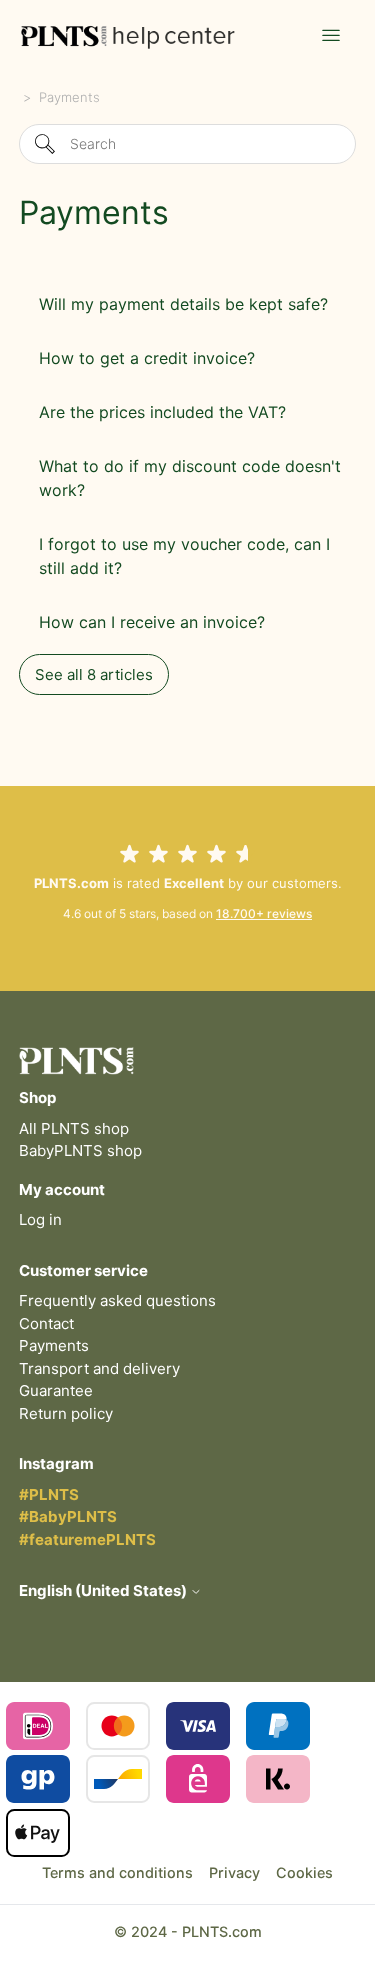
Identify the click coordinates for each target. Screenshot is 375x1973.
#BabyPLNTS (68, 1516)
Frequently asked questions (117, 1300)
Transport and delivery (99, 1368)
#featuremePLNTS (87, 1539)
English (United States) (104, 1590)
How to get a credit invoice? (147, 358)
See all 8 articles (94, 674)
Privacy (234, 1872)
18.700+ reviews (264, 913)
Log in (40, 1219)
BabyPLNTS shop (80, 1150)
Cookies (304, 1872)
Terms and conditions (117, 1872)
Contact (46, 1323)
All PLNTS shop (74, 1128)
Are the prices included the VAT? (162, 412)
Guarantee (56, 1390)
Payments (54, 1345)
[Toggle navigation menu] (331, 36)
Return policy (66, 1413)
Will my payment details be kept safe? (183, 304)
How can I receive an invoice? (152, 622)
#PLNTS (49, 1494)
